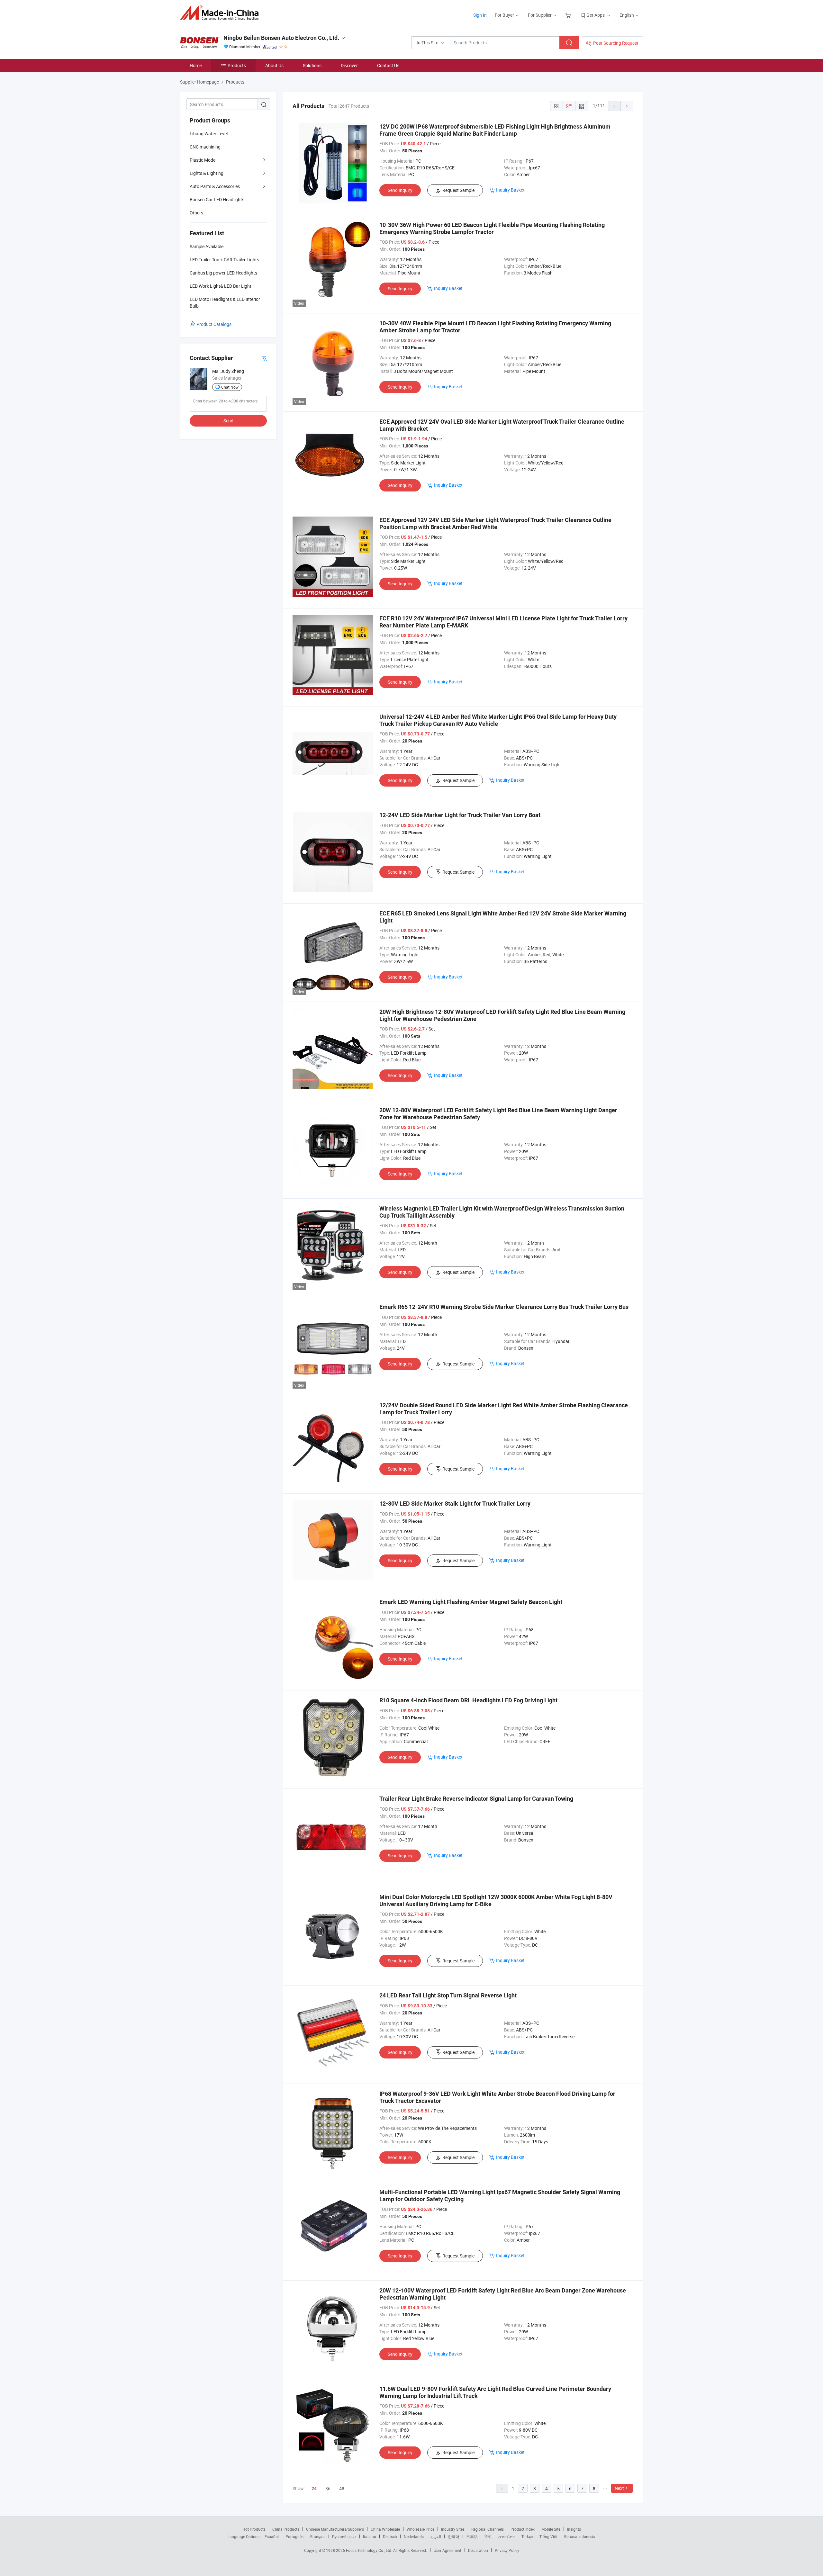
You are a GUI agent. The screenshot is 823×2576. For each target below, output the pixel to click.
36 (328, 2488)
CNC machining (205, 147)
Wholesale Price (421, 2529)
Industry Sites (453, 2529)
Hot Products (254, 2529)
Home (196, 65)
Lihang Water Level (209, 134)
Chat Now (230, 387)
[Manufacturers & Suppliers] (221, 13)
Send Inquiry (400, 190)
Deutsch (390, 2536)
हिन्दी (488, 2536)
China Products (286, 2529)
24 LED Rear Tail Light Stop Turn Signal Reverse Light (448, 1995)
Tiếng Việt (548, 2536)
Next (619, 2488)
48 (342, 2488)
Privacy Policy (507, 2550)
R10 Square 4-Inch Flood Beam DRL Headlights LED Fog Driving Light (468, 1700)
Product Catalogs (214, 324)
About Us (274, 65)
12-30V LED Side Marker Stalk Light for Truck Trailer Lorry (455, 1504)
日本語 (472, 2536)
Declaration (478, 2550)
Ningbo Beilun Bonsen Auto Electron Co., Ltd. (281, 38)
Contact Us (388, 65)
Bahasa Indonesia (580, 2536)
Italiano (370, 2536)
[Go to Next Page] (627, 106)
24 (314, 2489)
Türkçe (527, 2536)
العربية (436, 2536)
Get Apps (596, 15)
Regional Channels (488, 2529)
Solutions (312, 65)
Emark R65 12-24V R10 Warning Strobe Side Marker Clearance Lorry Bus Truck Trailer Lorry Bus (504, 1307)
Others (196, 213)
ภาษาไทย (506, 2536)
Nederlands (414, 2536)
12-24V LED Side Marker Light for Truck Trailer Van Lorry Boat (460, 815)
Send (228, 421)
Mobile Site (551, 2529)
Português (294, 2536)
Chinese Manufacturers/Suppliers (335, 2529)
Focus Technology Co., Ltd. (370, 2550)
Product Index (523, 2529)
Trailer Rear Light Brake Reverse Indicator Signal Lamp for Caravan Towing (476, 1799)
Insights (574, 2529)
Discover (349, 65)
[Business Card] (264, 358)
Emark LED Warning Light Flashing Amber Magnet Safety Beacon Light (471, 1602)
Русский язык (344, 2536)
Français (318, 2536)
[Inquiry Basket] (569, 15)
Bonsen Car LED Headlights (217, 199)
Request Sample (458, 190)
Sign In (480, 15)
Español (272, 2536)
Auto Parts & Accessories (215, 186)
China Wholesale (385, 2529)
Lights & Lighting (207, 173)
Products (237, 65)
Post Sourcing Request (616, 43)
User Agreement (448, 2550)
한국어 (454, 2536)
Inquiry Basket (510, 190)
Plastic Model (203, 160)
